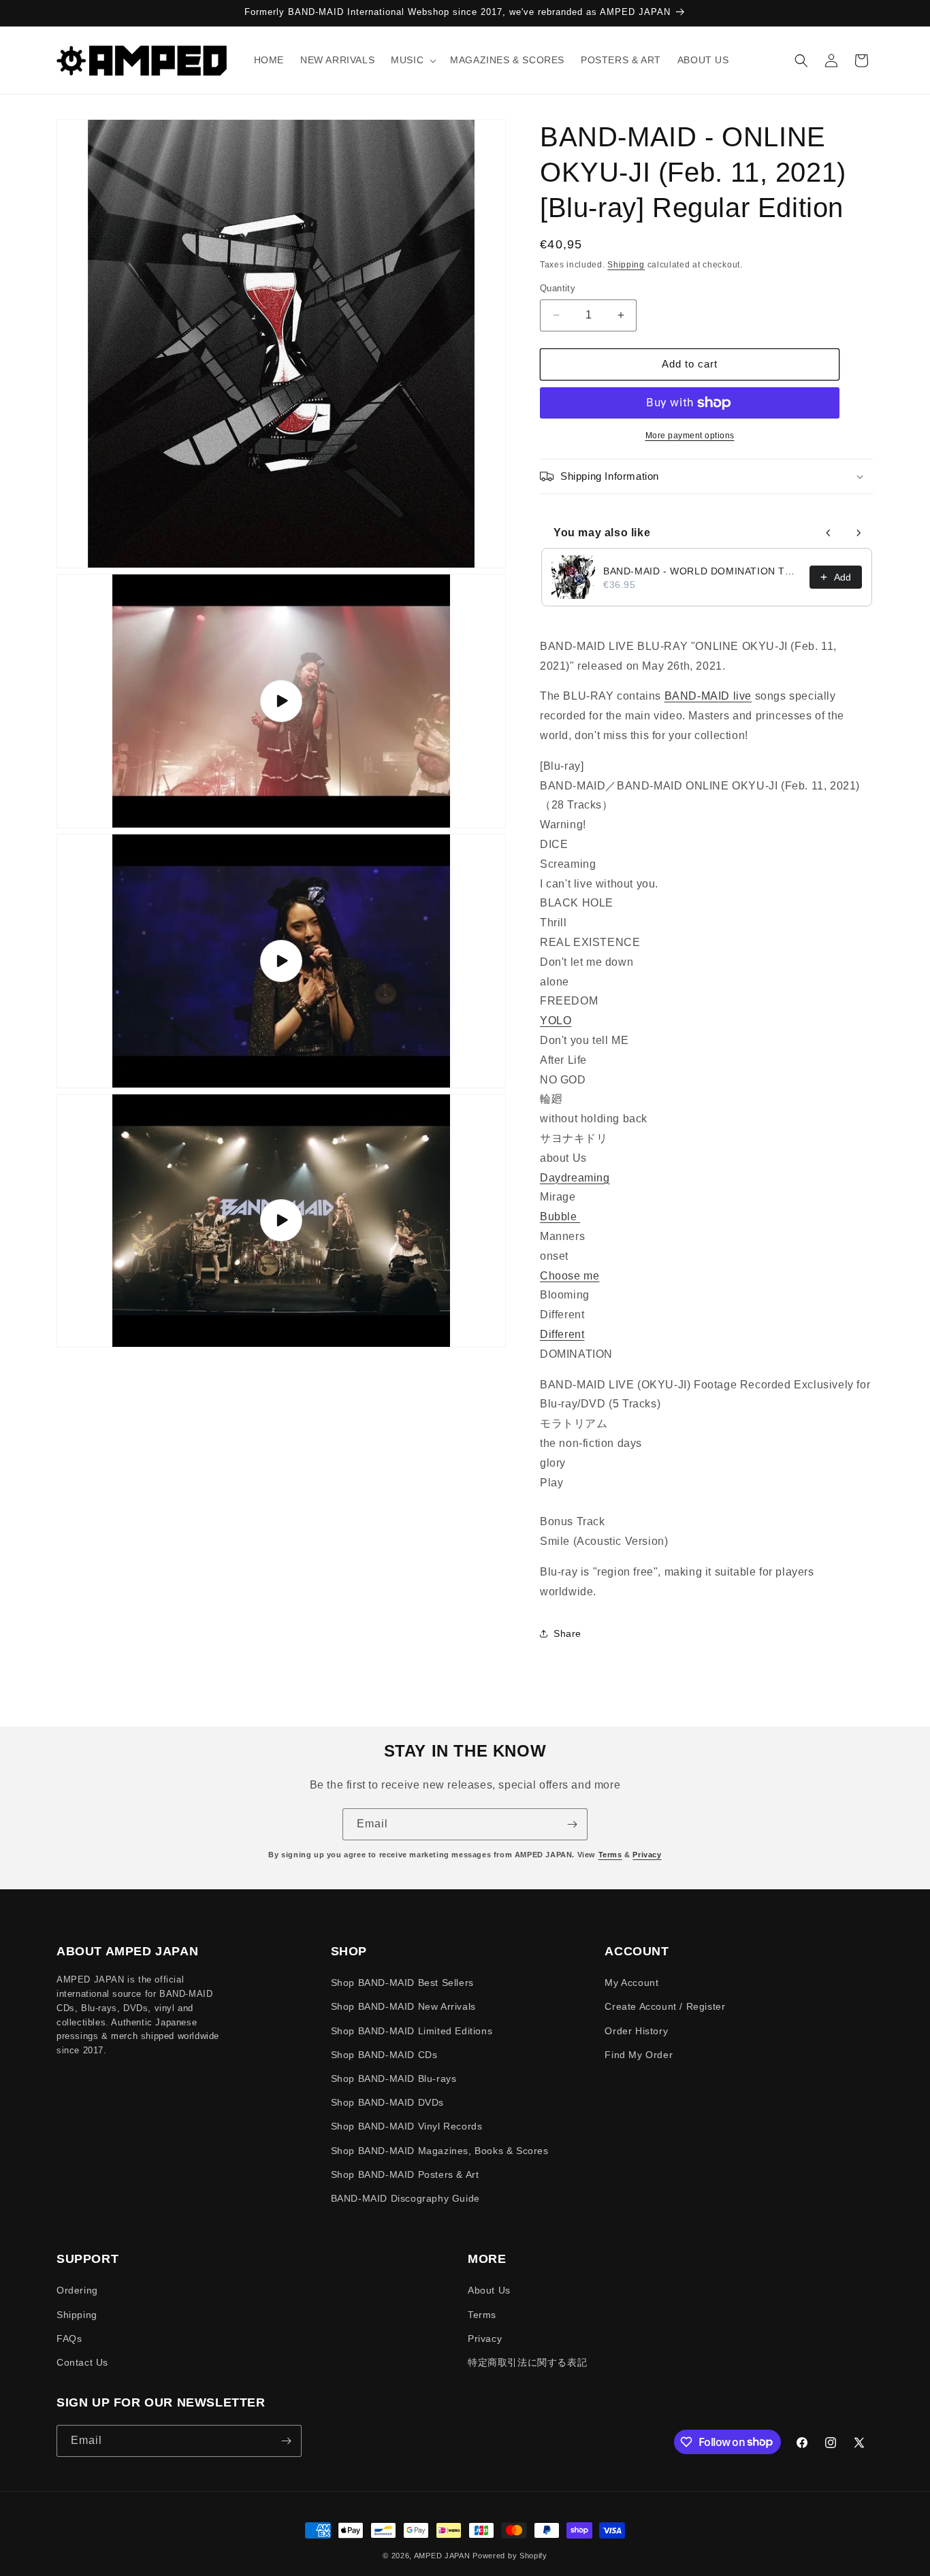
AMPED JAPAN (442, 2556)
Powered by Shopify (510, 2556)
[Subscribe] (572, 1824)
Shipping (626, 265)
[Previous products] (829, 533)
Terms (610, 1855)
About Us (489, 2290)
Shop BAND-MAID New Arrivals (403, 2006)
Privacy (647, 1855)
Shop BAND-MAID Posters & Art (405, 2174)
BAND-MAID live (708, 696)
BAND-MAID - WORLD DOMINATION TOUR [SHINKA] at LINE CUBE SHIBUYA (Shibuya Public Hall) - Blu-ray (702, 571)
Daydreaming (575, 1178)
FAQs (69, 2338)
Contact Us (82, 2362)
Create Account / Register (665, 2006)
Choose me (570, 1276)
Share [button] (567, 1633)
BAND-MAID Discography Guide (405, 2198)
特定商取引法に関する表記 (527, 2362)
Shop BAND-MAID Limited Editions (412, 2031)
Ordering (77, 2290)
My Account (631, 1983)
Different (562, 1334)
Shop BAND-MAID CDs (384, 2055)
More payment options (690, 436)
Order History (636, 2031)
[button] (412, 60)
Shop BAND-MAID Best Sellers (402, 1983)
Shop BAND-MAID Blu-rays (394, 2078)
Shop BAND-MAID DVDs (387, 2102)
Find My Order (639, 2055)
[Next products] (859, 533)
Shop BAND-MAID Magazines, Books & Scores (440, 2151)
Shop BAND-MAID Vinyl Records (407, 2126)
